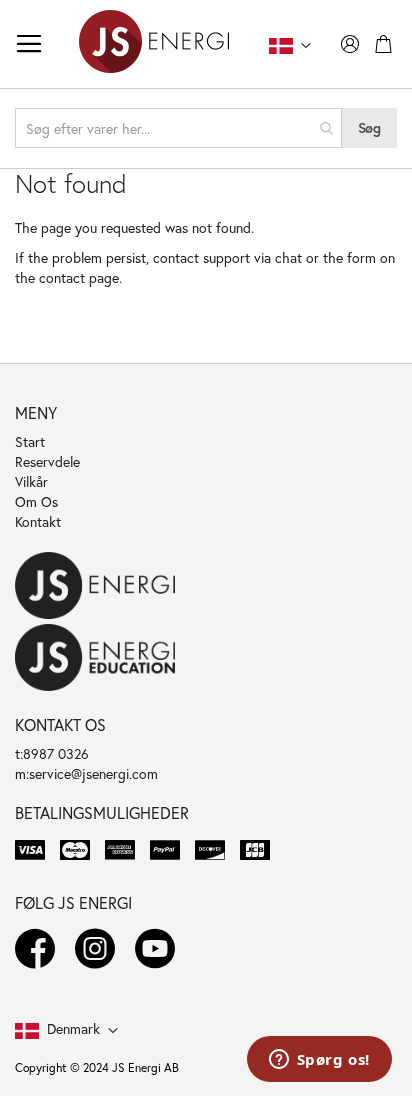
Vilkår (31, 481)
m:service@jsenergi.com (86, 773)
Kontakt (38, 521)
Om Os (36, 501)
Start (30, 441)
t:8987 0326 (52, 753)
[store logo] (154, 44)
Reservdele (47, 461)
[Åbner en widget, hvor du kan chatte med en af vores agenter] (319, 1061)
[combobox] (178, 128)
